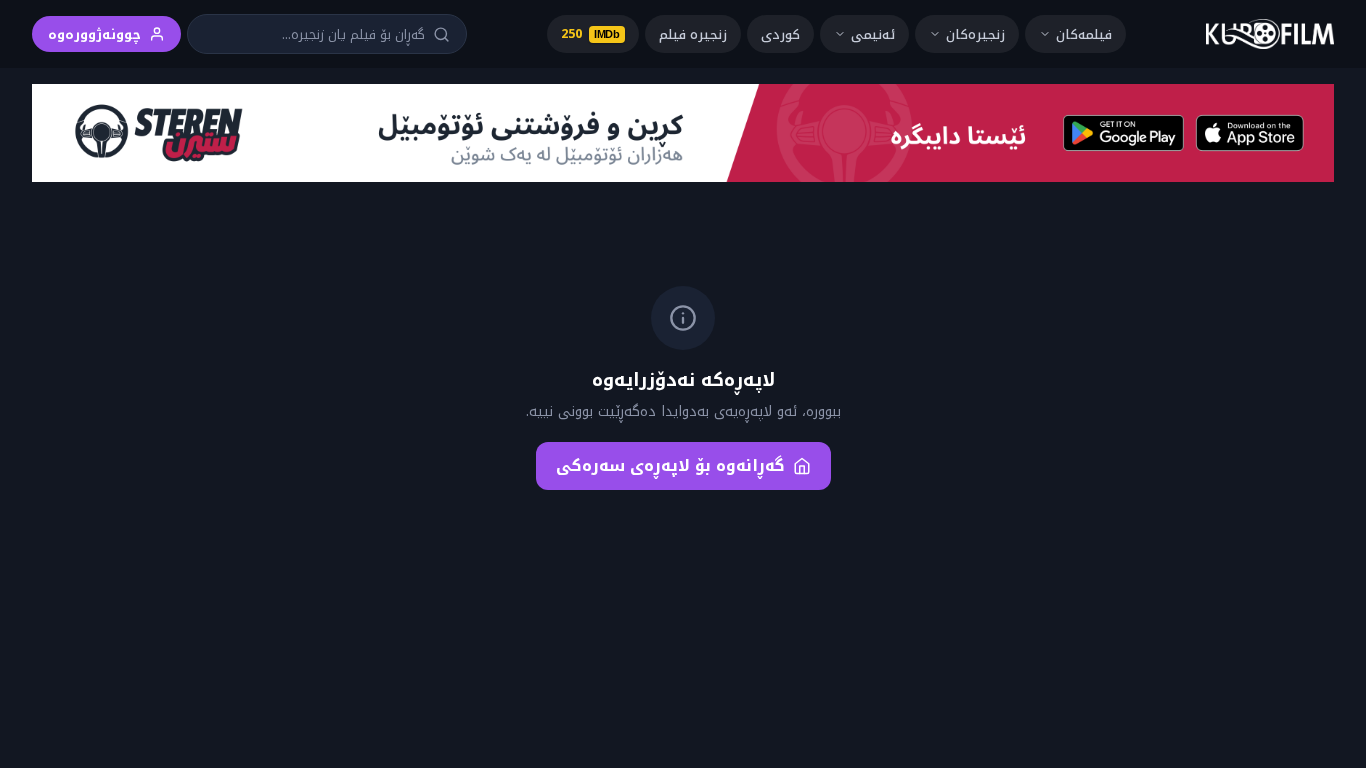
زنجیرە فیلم (693, 34)
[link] (1270, 34)
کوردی (780, 34)
